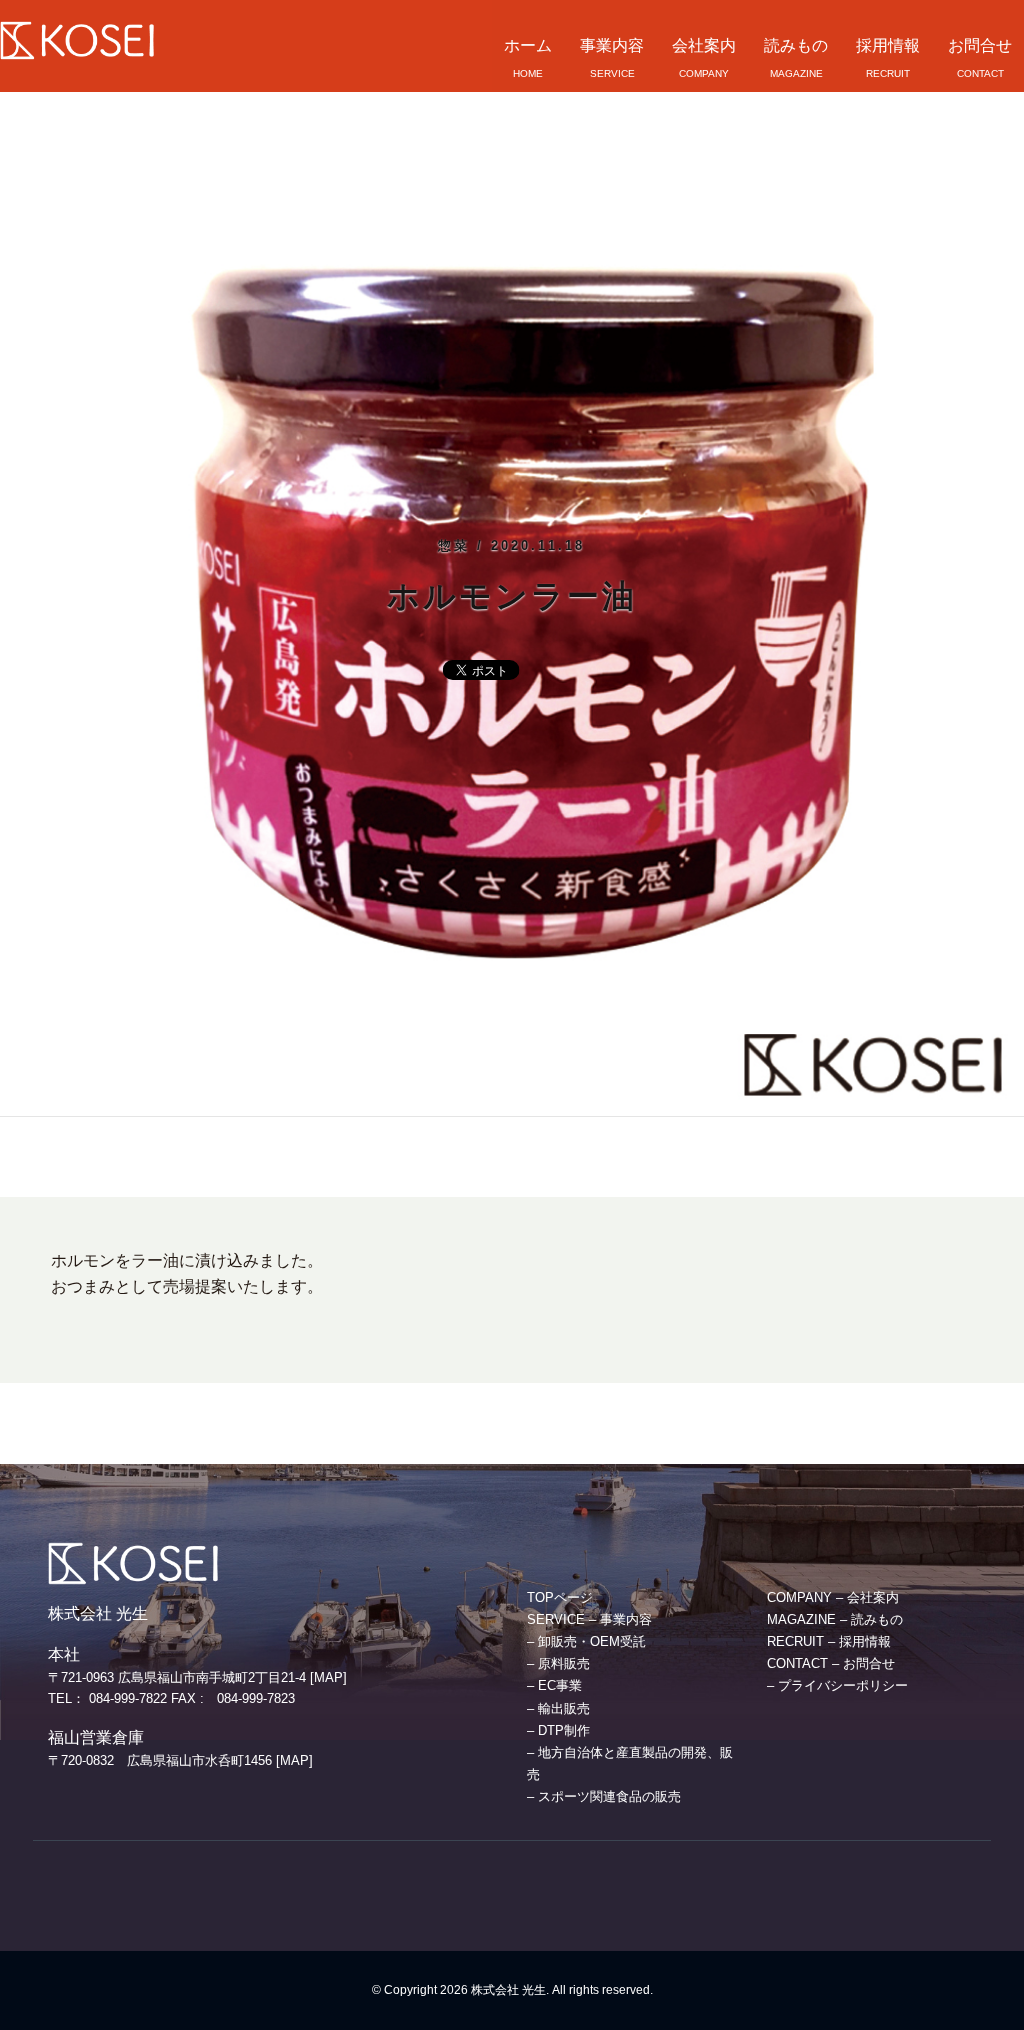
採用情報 (888, 45)
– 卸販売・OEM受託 (586, 1641)
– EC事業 (554, 1685)
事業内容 (612, 45)
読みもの (796, 45)
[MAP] (328, 1677)
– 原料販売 (558, 1663)
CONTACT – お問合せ (831, 1663)
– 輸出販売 (558, 1708)
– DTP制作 (558, 1730)
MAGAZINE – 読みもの (835, 1619)
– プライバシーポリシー (837, 1685)
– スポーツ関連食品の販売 (604, 1796)
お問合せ (980, 45)
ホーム (528, 45)
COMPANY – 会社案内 (833, 1597)
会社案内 (704, 45)
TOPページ (560, 1597)
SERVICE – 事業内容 (589, 1619)
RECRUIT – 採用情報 (829, 1641)
